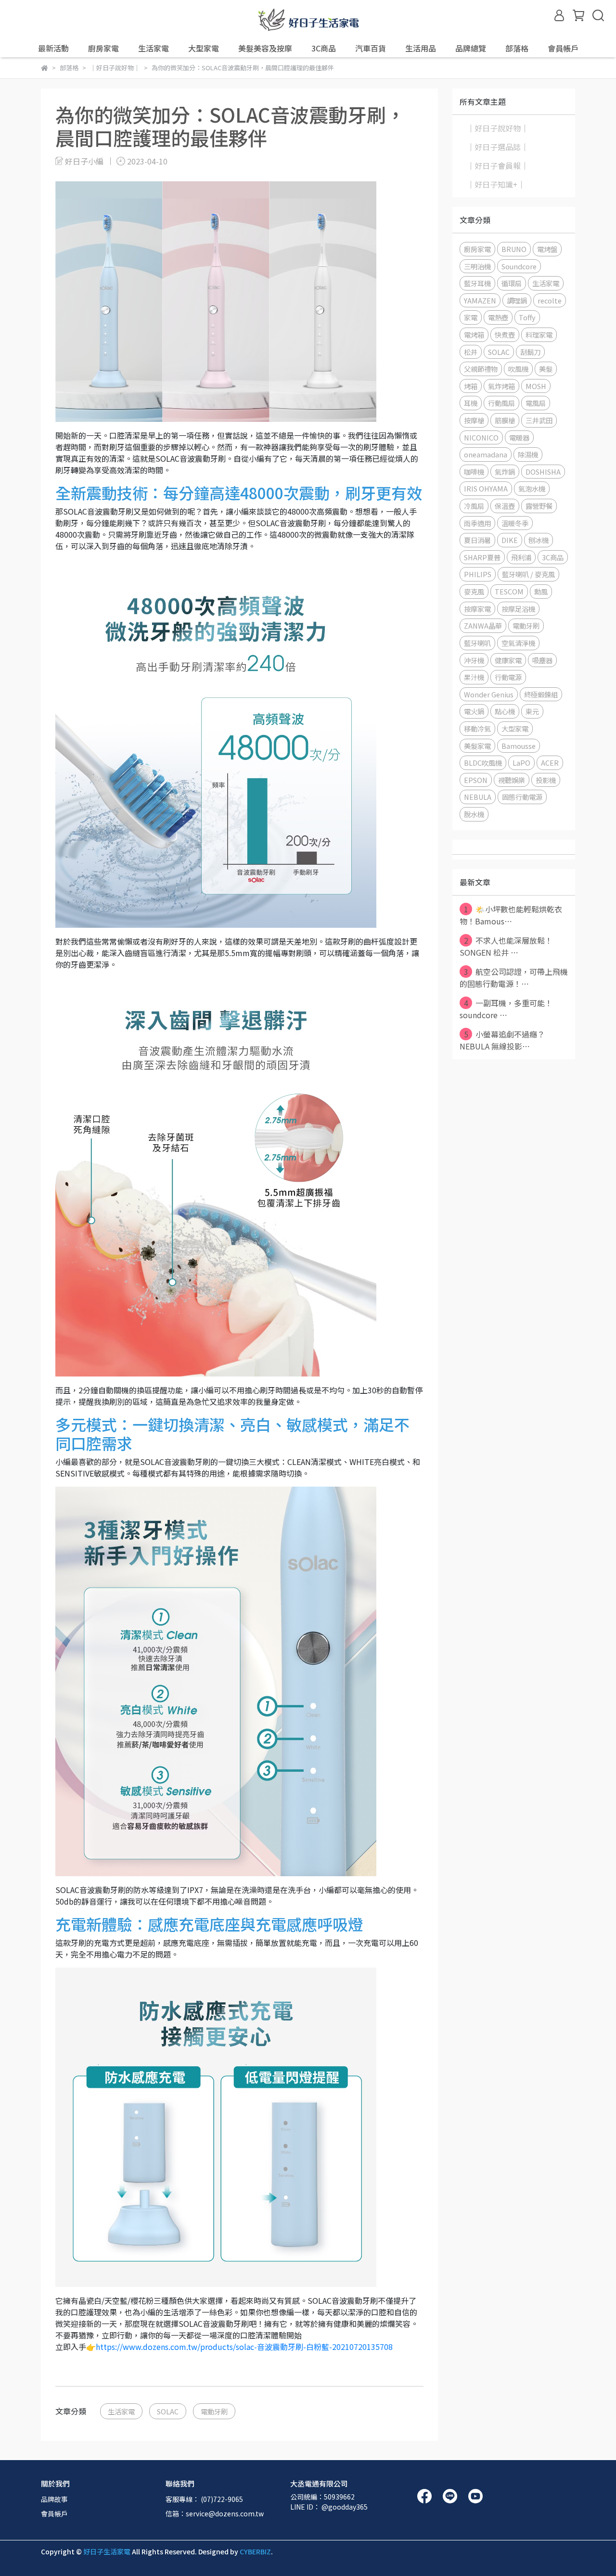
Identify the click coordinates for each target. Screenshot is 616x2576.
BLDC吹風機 (483, 763)
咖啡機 (474, 472)
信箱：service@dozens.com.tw (215, 2513)
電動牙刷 (214, 2411)
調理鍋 (517, 300)
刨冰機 (539, 540)
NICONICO (481, 437)
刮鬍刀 (530, 352)
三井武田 (539, 420)
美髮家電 (477, 746)
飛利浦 (521, 557)
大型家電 (515, 728)
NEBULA (478, 797)
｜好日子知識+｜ (496, 184)
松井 (471, 352)
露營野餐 (539, 506)
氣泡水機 (532, 488)
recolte (550, 300)
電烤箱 (474, 335)
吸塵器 (542, 660)
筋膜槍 (505, 420)
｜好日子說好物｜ (498, 128)
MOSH (536, 386)
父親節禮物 (481, 369)
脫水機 (474, 814)
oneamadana (486, 454)
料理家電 (539, 335)
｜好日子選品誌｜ (498, 147)
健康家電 (508, 660)
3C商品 (553, 557)
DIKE (510, 540)
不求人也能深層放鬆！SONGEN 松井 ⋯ (506, 946)
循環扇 (512, 283)
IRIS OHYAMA (486, 488)
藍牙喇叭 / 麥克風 (528, 574)
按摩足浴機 (518, 609)
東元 (532, 711)
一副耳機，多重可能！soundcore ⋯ (506, 1009)
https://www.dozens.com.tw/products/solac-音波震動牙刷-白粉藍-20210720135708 (244, 2347)
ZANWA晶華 (483, 625)
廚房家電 (477, 249)
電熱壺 (498, 317)
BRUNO (514, 249)
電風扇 (536, 403)
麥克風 (474, 591)
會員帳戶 (54, 2513)
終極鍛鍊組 (541, 694)
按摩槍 (474, 420)
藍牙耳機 (477, 283)
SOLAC (168, 2411)
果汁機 (474, 677)
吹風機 (518, 369)
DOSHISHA (543, 472)
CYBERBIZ (255, 2551)
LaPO (521, 763)
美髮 (546, 369)
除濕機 (528, 454)
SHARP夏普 (482, 557)
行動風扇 (501, 403)
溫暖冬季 (515, 523)
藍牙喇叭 (477, 643)
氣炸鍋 (505, 472)
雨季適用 (477, 523)
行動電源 (508, 677)
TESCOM (509, 591)
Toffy (527, 317)
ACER (550, 763)
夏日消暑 (477, 540)
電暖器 (519, 437)
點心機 (505, 711)
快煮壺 (505, 335)
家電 (471, 317)
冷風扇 (474, 506)
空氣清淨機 (518, 643)
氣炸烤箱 (501, 386)
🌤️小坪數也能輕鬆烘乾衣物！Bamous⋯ (511, 915)
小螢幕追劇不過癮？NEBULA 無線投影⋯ (502, 1040)
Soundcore (519, 266)
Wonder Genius (489, 694)
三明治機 (477, 266)
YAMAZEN (480, 300)
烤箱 (471, 386)
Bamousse (519, 746)
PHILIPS (478, 574)
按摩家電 (477, 609)
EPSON (476, 780)
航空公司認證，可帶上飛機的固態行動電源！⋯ (514, 978)
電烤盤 (547, 249)
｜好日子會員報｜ (498, 165)
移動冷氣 (477, 728)
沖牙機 (474, 660)
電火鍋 (474, 711)
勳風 (541, 591)
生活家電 (121, 2411)
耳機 (471, 403)
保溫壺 (505, 506)
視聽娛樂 (512, 780)
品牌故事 (54, 2499)
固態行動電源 (522, 797)
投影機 (546, 780)
